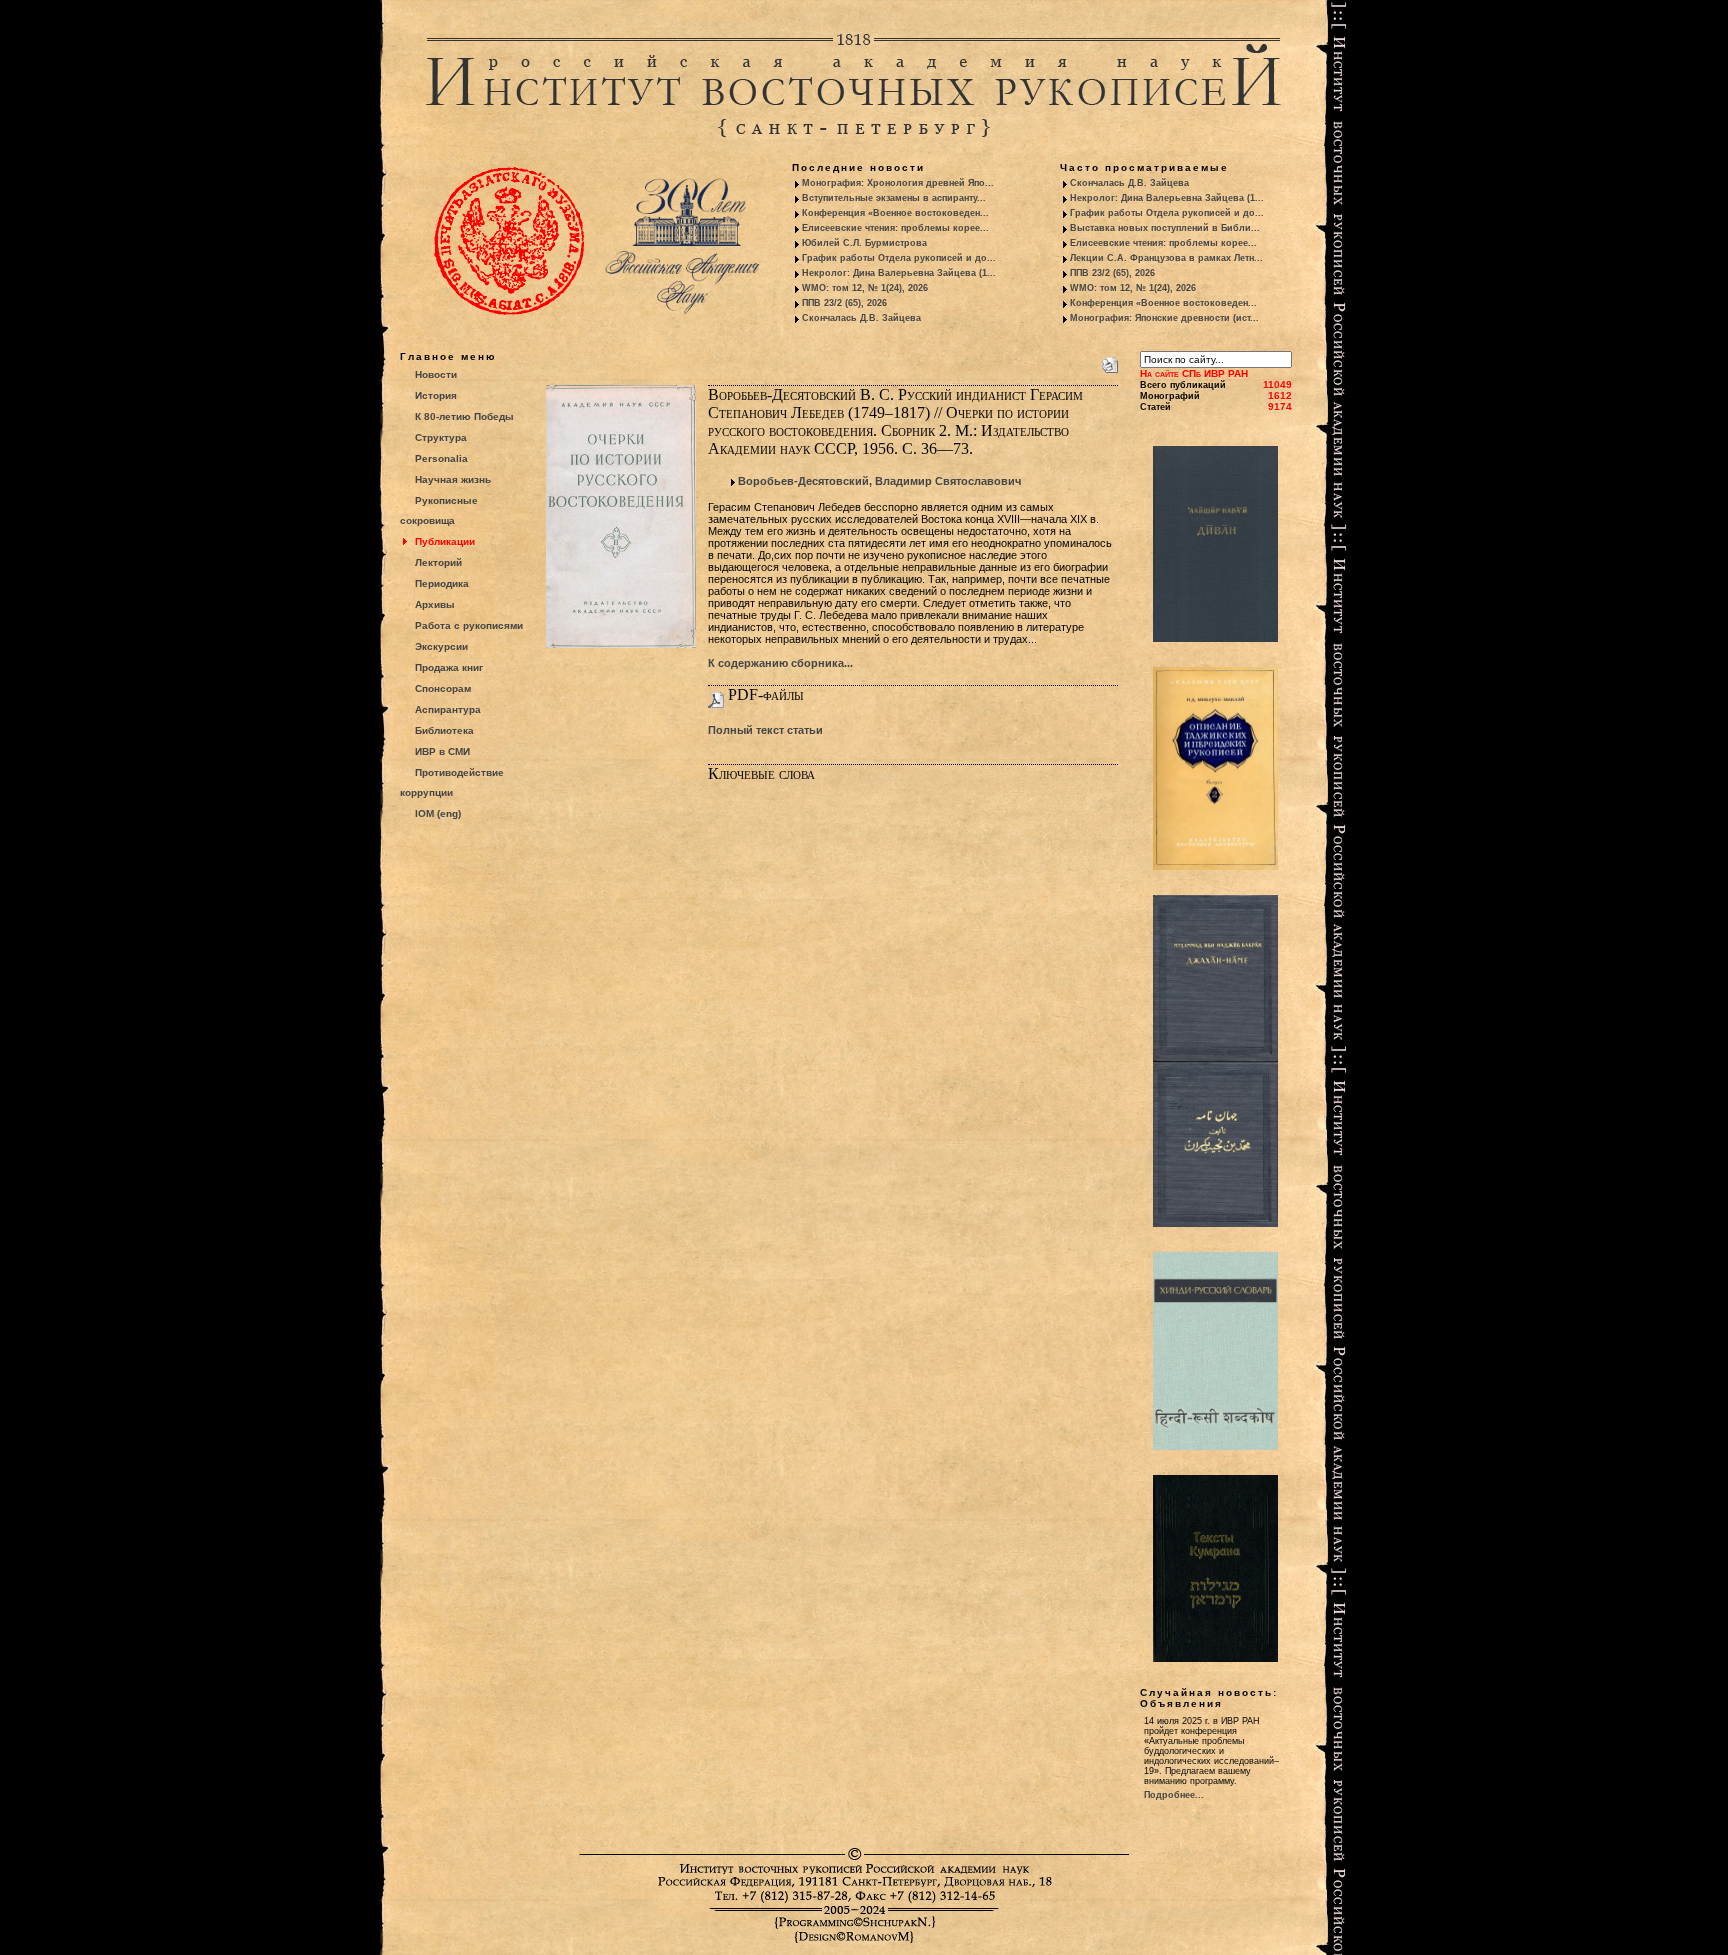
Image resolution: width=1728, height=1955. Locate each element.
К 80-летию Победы (464, 416)
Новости (436, 374)
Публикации (445, 541)
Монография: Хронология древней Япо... (898, 183)
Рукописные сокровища (439, 510)
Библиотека (444, 730)
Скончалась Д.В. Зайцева (861, 318)
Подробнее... (1174, 1795)
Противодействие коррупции (452, 782)
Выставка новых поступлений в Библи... (1165, 228)
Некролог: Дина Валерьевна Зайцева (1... (899, 273)
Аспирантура (448, 709)
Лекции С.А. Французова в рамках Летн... (1166, 258)
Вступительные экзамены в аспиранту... (894, 198)
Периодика (442, 583)
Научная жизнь (453, 479)
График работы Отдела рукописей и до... (899, 258)
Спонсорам (443, 688)
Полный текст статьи (765, 730)
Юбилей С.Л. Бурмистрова (864, 243)
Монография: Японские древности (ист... (1164, 318)
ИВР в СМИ (442, 751)
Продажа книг (449, 667)
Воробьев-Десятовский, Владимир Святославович (879, 481)
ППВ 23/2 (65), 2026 (844, 303)
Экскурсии (441, 646)
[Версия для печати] (1110, 361)
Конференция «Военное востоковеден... (895, 213)
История (436, 395)
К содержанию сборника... (780, 663)
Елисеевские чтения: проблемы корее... (895, 228)
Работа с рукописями (469, 625)
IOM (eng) (438, 813)
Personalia (441, 458)
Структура (441, 437)
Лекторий (438, 562)
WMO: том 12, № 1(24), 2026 (865, 288)
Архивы (435, 604)
